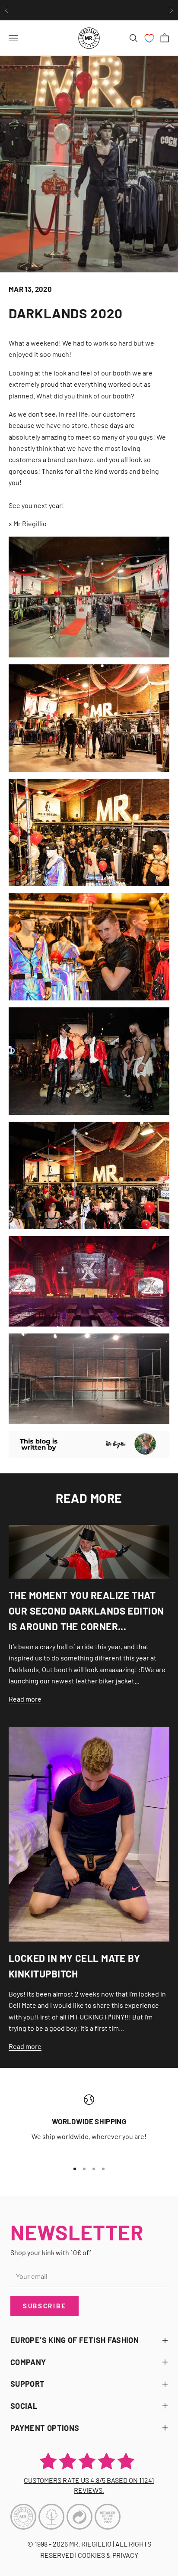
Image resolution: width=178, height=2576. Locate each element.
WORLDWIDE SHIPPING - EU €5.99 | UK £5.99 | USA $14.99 (89, 10)
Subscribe (44, 2306)
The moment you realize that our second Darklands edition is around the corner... (86, 1611)
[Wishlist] (149, 38)
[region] (89, 2124)
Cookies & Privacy (108, 2555)
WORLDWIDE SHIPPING (89, 2121)
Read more (25, 1699)
